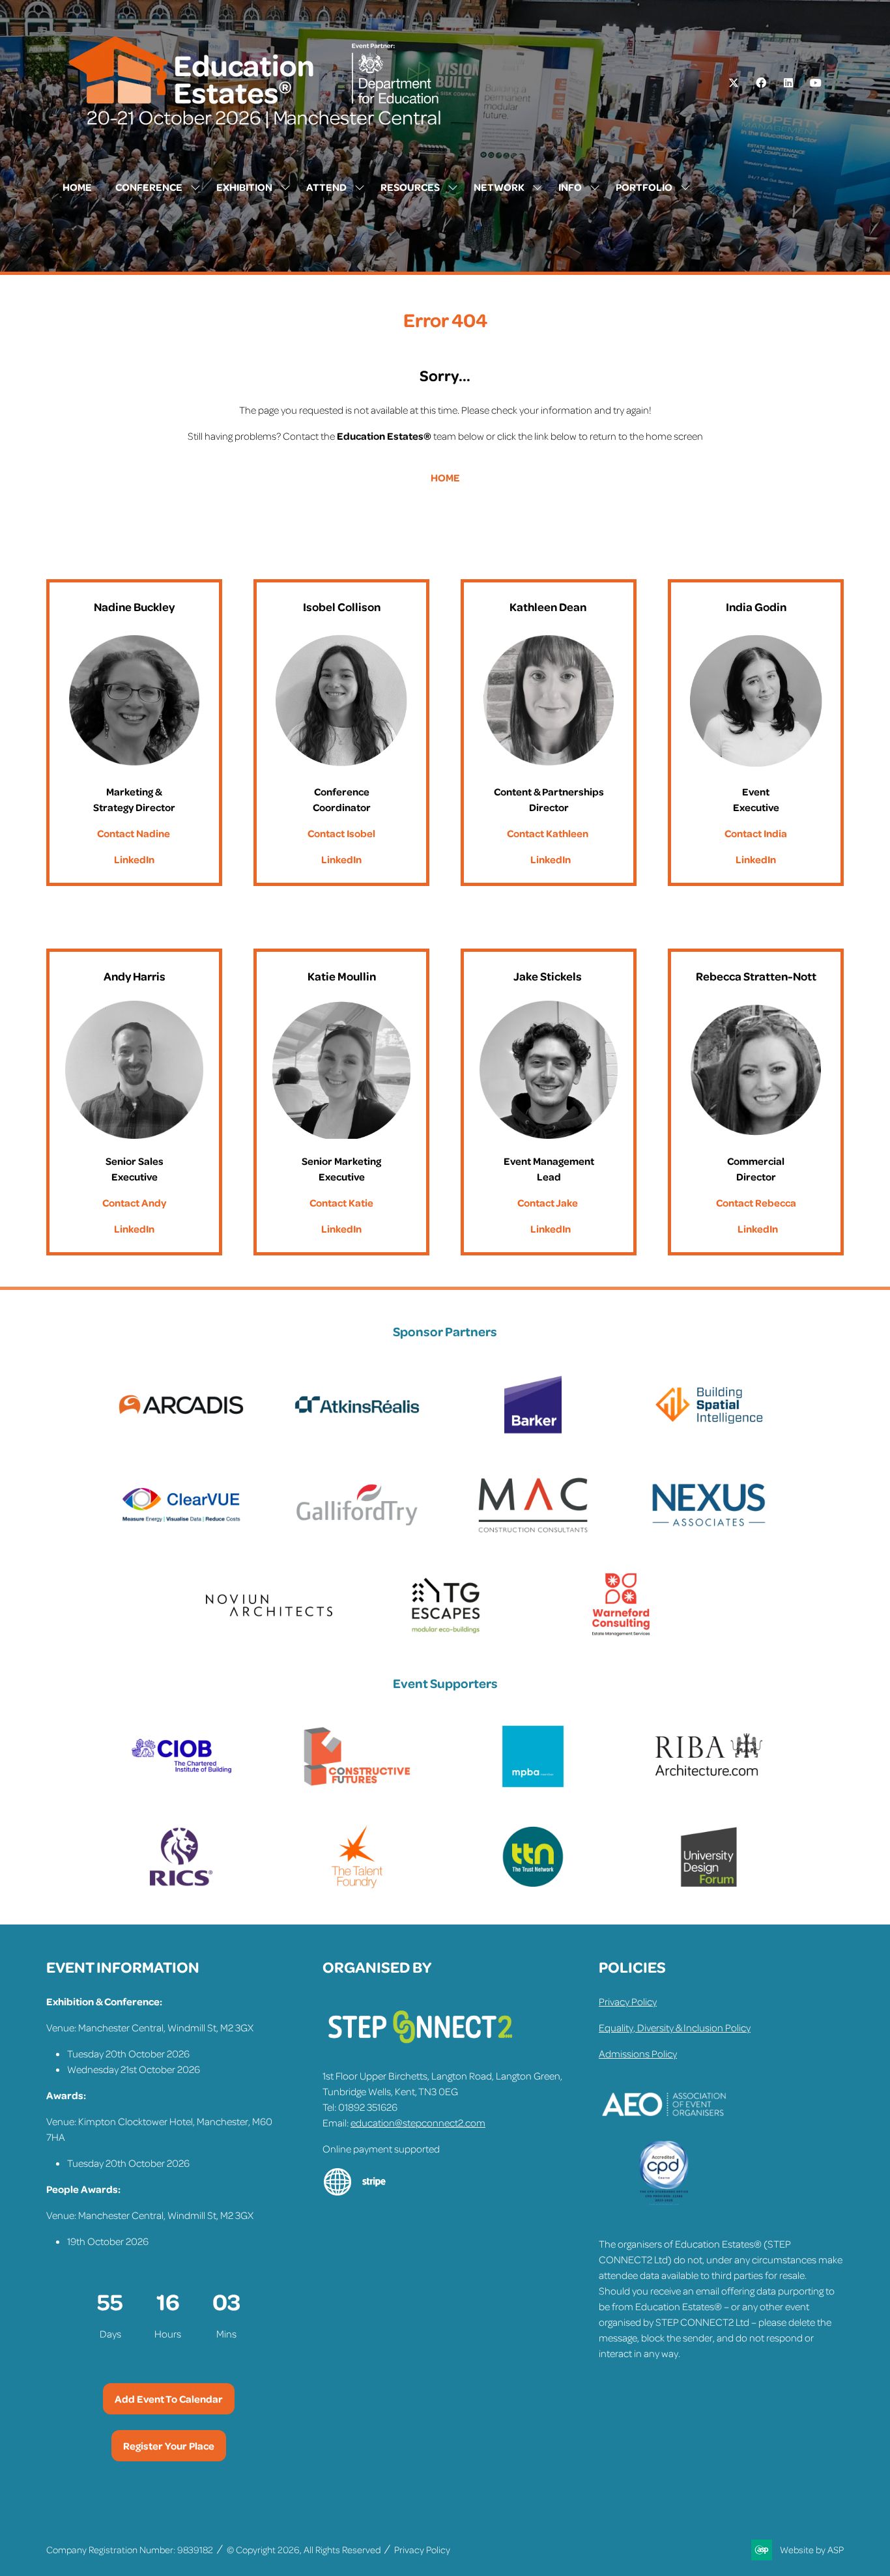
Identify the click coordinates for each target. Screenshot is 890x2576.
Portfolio (644, 187)
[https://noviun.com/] (269, 1634)
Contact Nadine (134, 833)
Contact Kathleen (548, 833)
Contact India (756, 833)
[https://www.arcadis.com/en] (181, 1433)
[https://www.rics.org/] (181, 1885)
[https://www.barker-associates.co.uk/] (533, 1433)
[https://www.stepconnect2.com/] (420, 2050)
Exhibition (244, 187)
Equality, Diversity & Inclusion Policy (675, 2027)
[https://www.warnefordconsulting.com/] (621, 1634)
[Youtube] (816, 83)
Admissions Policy (638, 2054)
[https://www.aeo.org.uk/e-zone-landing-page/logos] (664, 2133)
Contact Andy (134, 1203)
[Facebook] (761, 83)
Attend (326, 187)
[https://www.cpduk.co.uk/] (664, 2202)
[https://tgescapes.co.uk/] (445, 1634)
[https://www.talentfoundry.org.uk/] (357, 1885)
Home (77, 187)
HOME (445, 478)
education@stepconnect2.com (418, 2123)
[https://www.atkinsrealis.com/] (357, 1433)
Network (499, 187)
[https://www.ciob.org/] (181, 1785)
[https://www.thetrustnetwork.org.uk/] (533, 1885)
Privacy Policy (628, 2001)
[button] (169, 2399)
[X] (734, 83)
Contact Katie (341, 1203)
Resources (410, 187)
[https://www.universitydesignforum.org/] (709, 1885)
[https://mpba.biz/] (533, 1785)
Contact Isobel (341, 833)
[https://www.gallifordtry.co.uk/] (357, 1534)
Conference (149, 187)
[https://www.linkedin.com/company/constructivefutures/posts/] (357, 1785)
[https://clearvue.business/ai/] (181, 1534)
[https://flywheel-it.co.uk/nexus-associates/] (709, 1534)
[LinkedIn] (788, 83)
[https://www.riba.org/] (709, 1785)
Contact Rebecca (756, 1203)
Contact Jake (548, 1203)
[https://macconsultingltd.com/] (533, 1534)
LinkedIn (134, 859)
